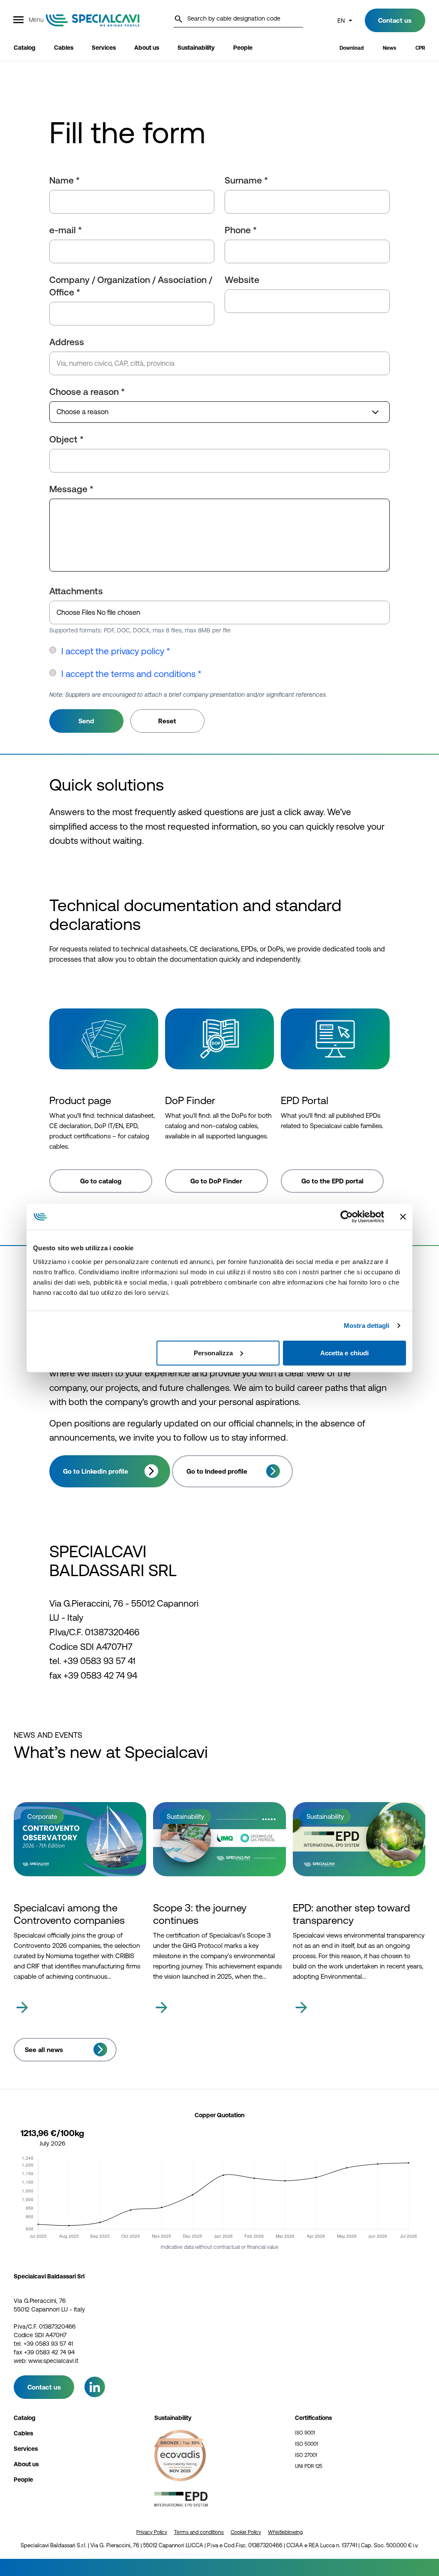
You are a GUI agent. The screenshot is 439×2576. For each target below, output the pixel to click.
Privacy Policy (152, 2532)
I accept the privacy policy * (116, 651)
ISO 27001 (306, 2455)
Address (67, 342)
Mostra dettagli (367, 1326)
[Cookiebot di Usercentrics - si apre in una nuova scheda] (347, 1217)
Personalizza (213, 1353)
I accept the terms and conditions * (131, 674)
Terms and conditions (199, 2532)
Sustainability (173, 2418)
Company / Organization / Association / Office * (131, 286)
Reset (167, 721)
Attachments (76, 591)
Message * (71, 489)
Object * (66, 439)
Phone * (241, 230)
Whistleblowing (285, 2532)
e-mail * (66, 230)
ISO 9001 (305, 2433)
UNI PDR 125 (309, 2466)
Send (86, 721)
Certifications (313, 2418)
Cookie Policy (246, 2532)
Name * (65, 180)
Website (242, 280)
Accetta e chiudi (345, 1353)
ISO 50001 (307, 2444)
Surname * (246, 180)
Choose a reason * (87, 392)
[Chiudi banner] (403, 1217)
